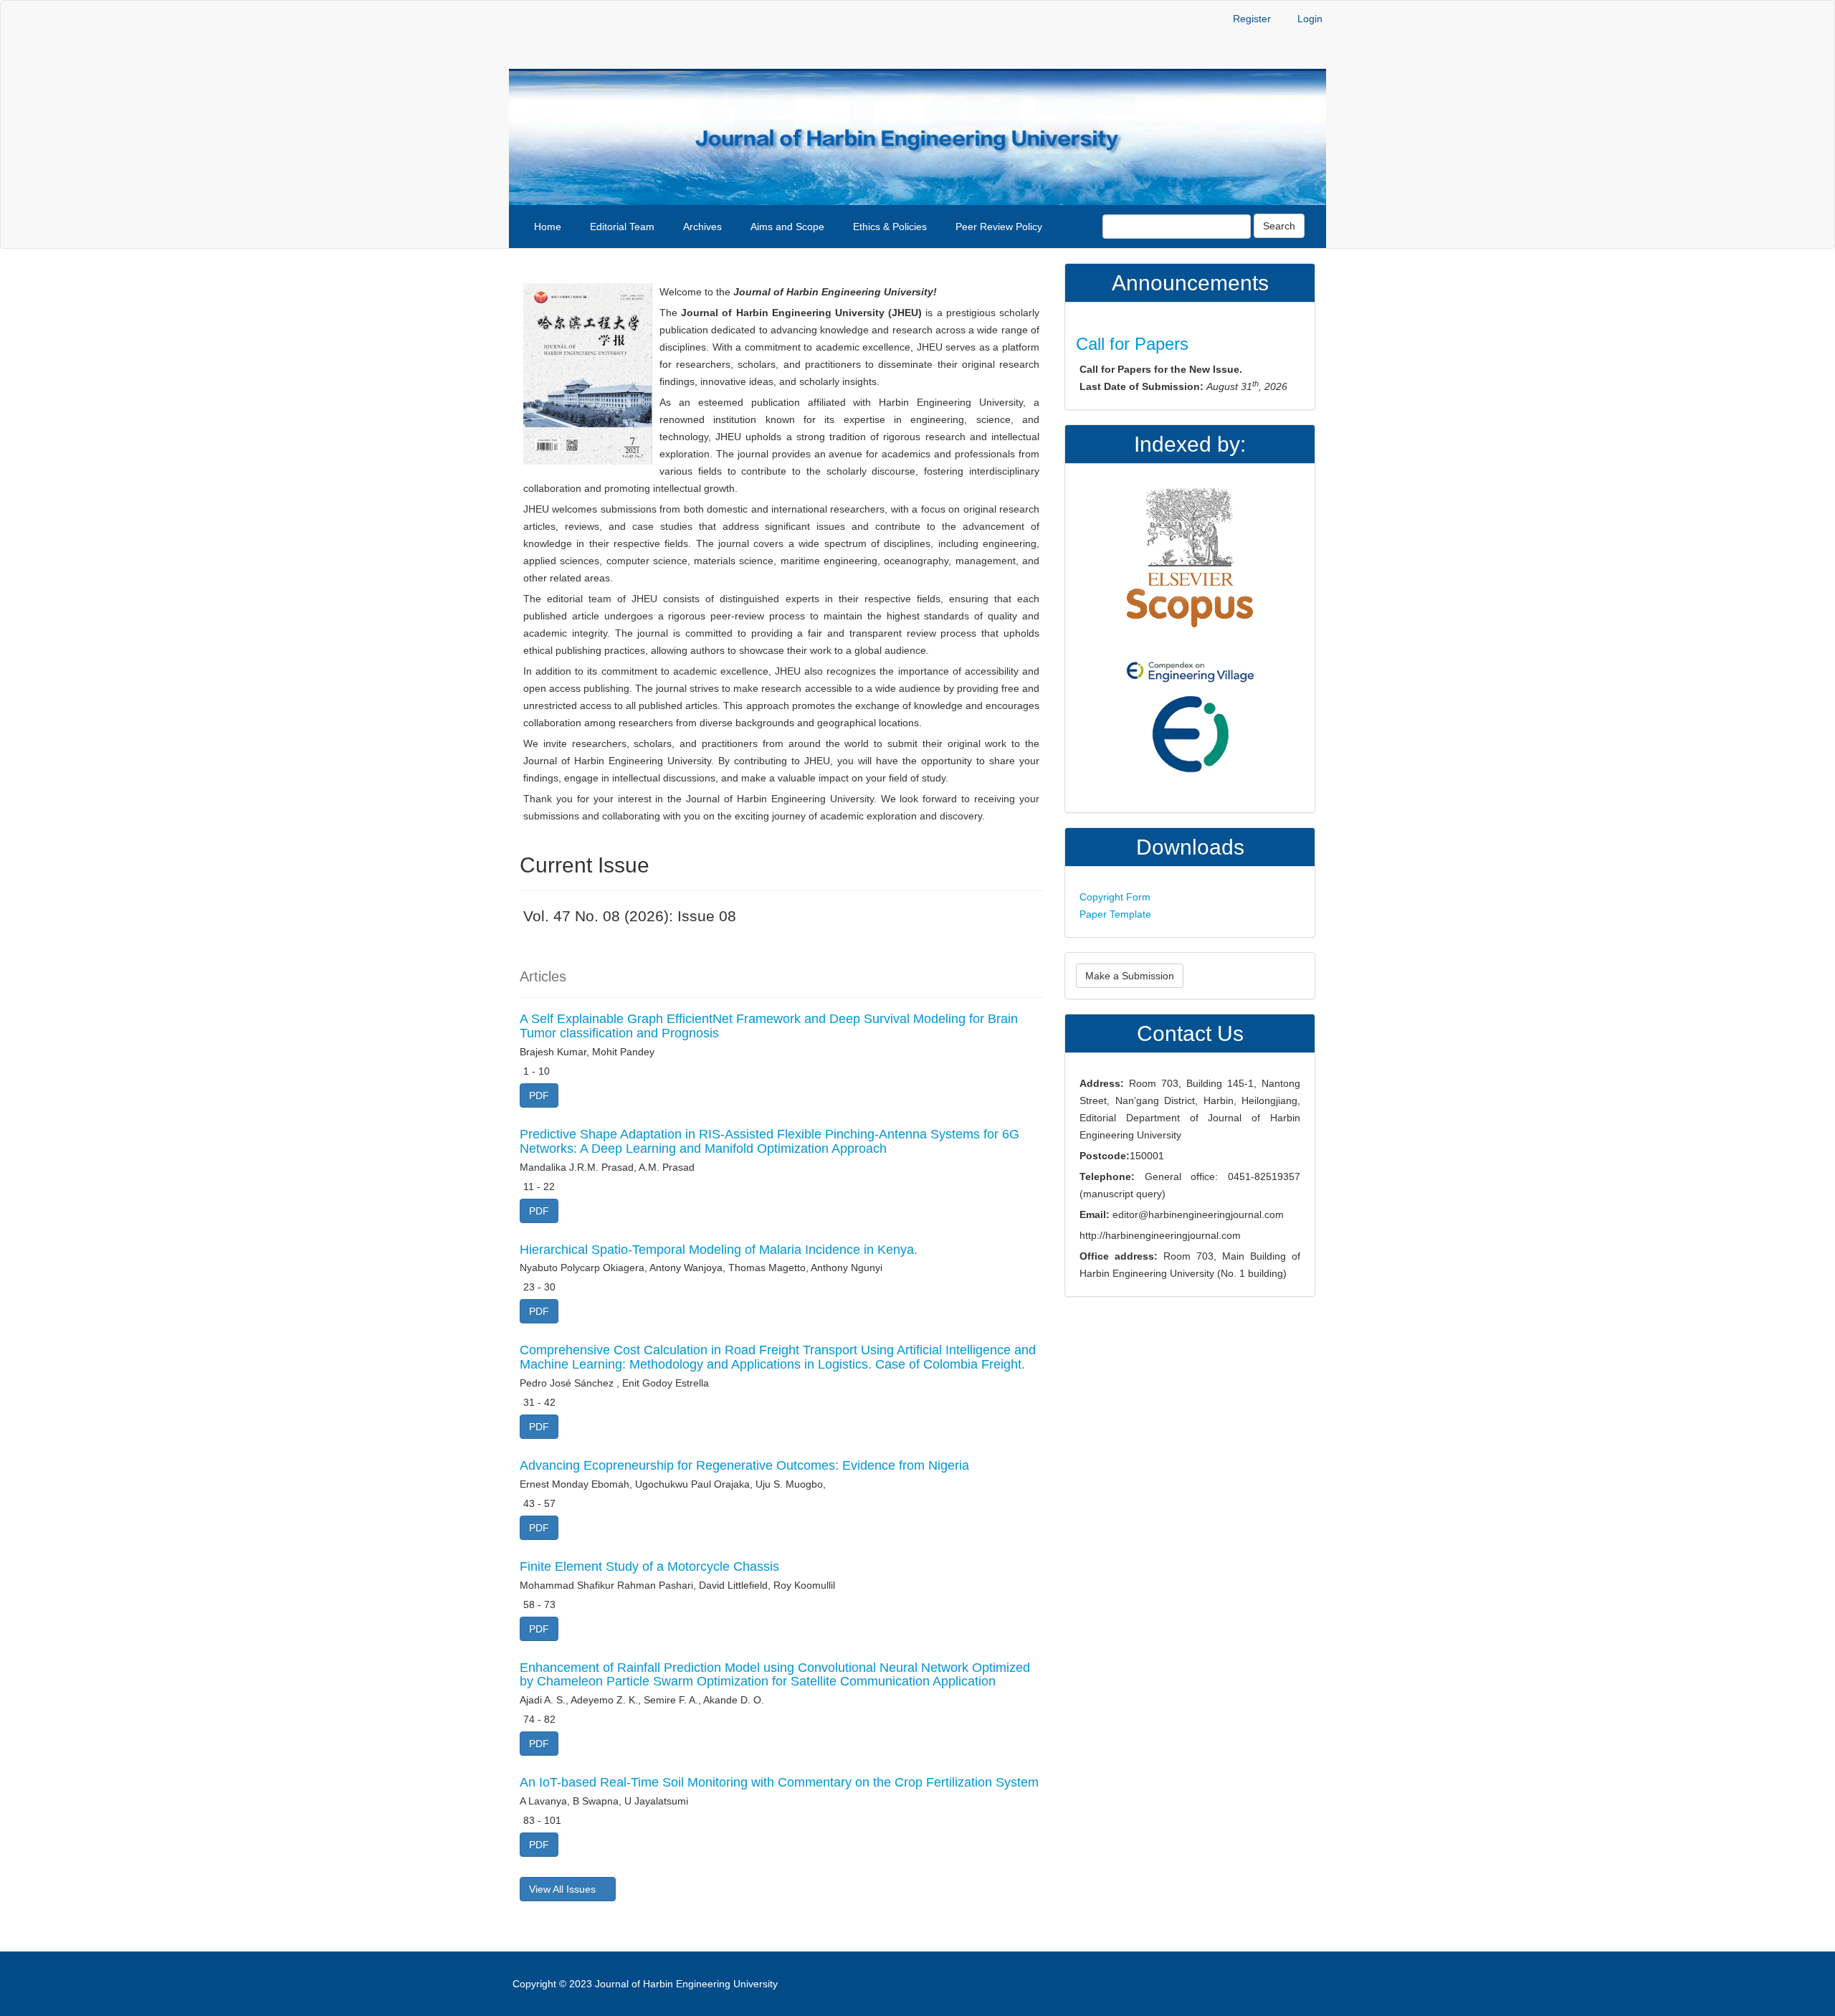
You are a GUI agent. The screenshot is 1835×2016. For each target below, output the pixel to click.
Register (1252, 19)
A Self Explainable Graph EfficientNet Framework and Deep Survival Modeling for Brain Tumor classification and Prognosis (769, 1026)
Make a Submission (1130, 976)
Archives (702, 227)
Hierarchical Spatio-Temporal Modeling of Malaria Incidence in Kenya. (719, 1250)
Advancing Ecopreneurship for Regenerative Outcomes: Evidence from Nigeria (744, 1465)
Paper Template (1115, 914)
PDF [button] (539, 1095)
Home (548, 227)
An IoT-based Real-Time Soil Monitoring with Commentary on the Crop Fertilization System (779, 1782)
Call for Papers (1132, 344)
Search (1279, 226)
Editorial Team (622, 227)
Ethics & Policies (890, 227)
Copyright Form (1115, 897)
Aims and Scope (787, 227)
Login (1310, 19)
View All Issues (564, 1889)
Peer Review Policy (999, 227)
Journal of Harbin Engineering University (686, 1984)
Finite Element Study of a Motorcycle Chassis (649, 1566)
